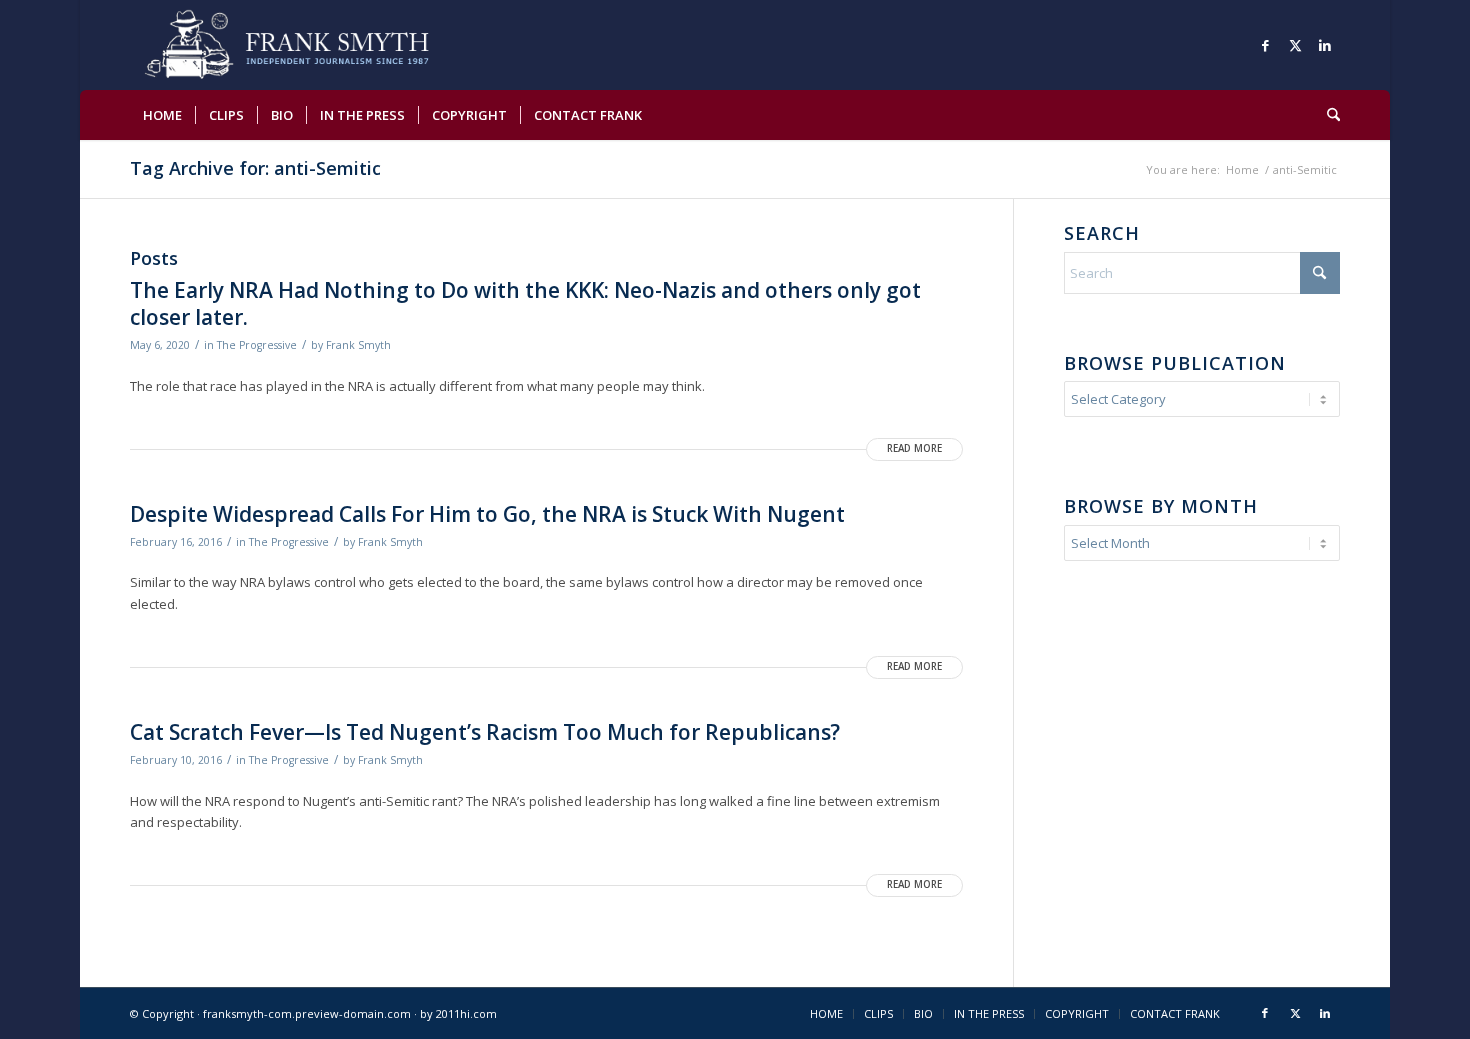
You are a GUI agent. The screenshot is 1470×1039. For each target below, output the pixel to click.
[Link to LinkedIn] (1325, 45)
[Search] (1327, 115)
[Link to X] (1295, 45)
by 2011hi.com (458, 1013)
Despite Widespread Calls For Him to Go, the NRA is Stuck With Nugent (487, 514)
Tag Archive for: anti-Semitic (255, 168)
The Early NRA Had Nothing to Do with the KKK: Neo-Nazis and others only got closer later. (525, 303)
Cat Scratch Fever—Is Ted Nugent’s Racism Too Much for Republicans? (485, 732)
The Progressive (257, 345)
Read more (914, 448)
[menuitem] (162, 115)
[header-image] (315, 45)
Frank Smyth (358, 345)
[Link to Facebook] (1265, 45)
